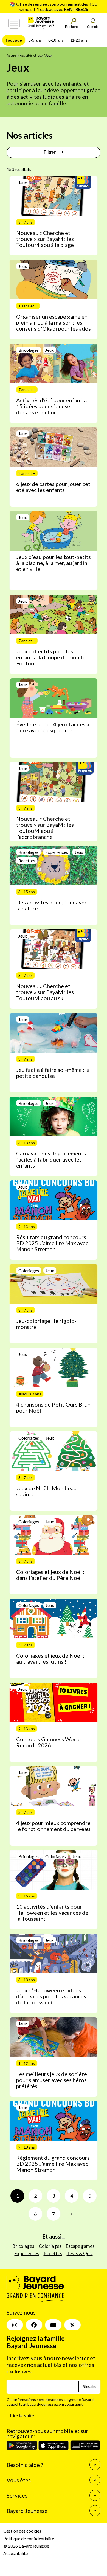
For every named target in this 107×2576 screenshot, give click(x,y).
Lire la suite (22, 2416)
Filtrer (50, 152)
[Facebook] (34, 2325)
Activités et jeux (31, 55)
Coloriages (50, 2246)
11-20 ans (79, 40)
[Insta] (15, 2325)
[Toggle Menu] (14, 23)
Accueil (12, 55)
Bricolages (23, 2246)
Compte (93, 27)
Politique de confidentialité (29, 2538)
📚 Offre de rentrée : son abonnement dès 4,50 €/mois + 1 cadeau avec (54, 7)
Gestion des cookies (22, 2531)
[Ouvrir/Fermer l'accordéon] (95, 2465)
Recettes (53, 2253)
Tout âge (14, 40)
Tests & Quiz (80, 2253)
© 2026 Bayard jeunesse (26, 2546)
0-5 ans (35, 40)
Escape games (80, 2246)
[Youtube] (53, 2325)
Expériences (27, 2253)
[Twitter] (72, 2325)
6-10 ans (56, 40)
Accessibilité (16, 2553)
